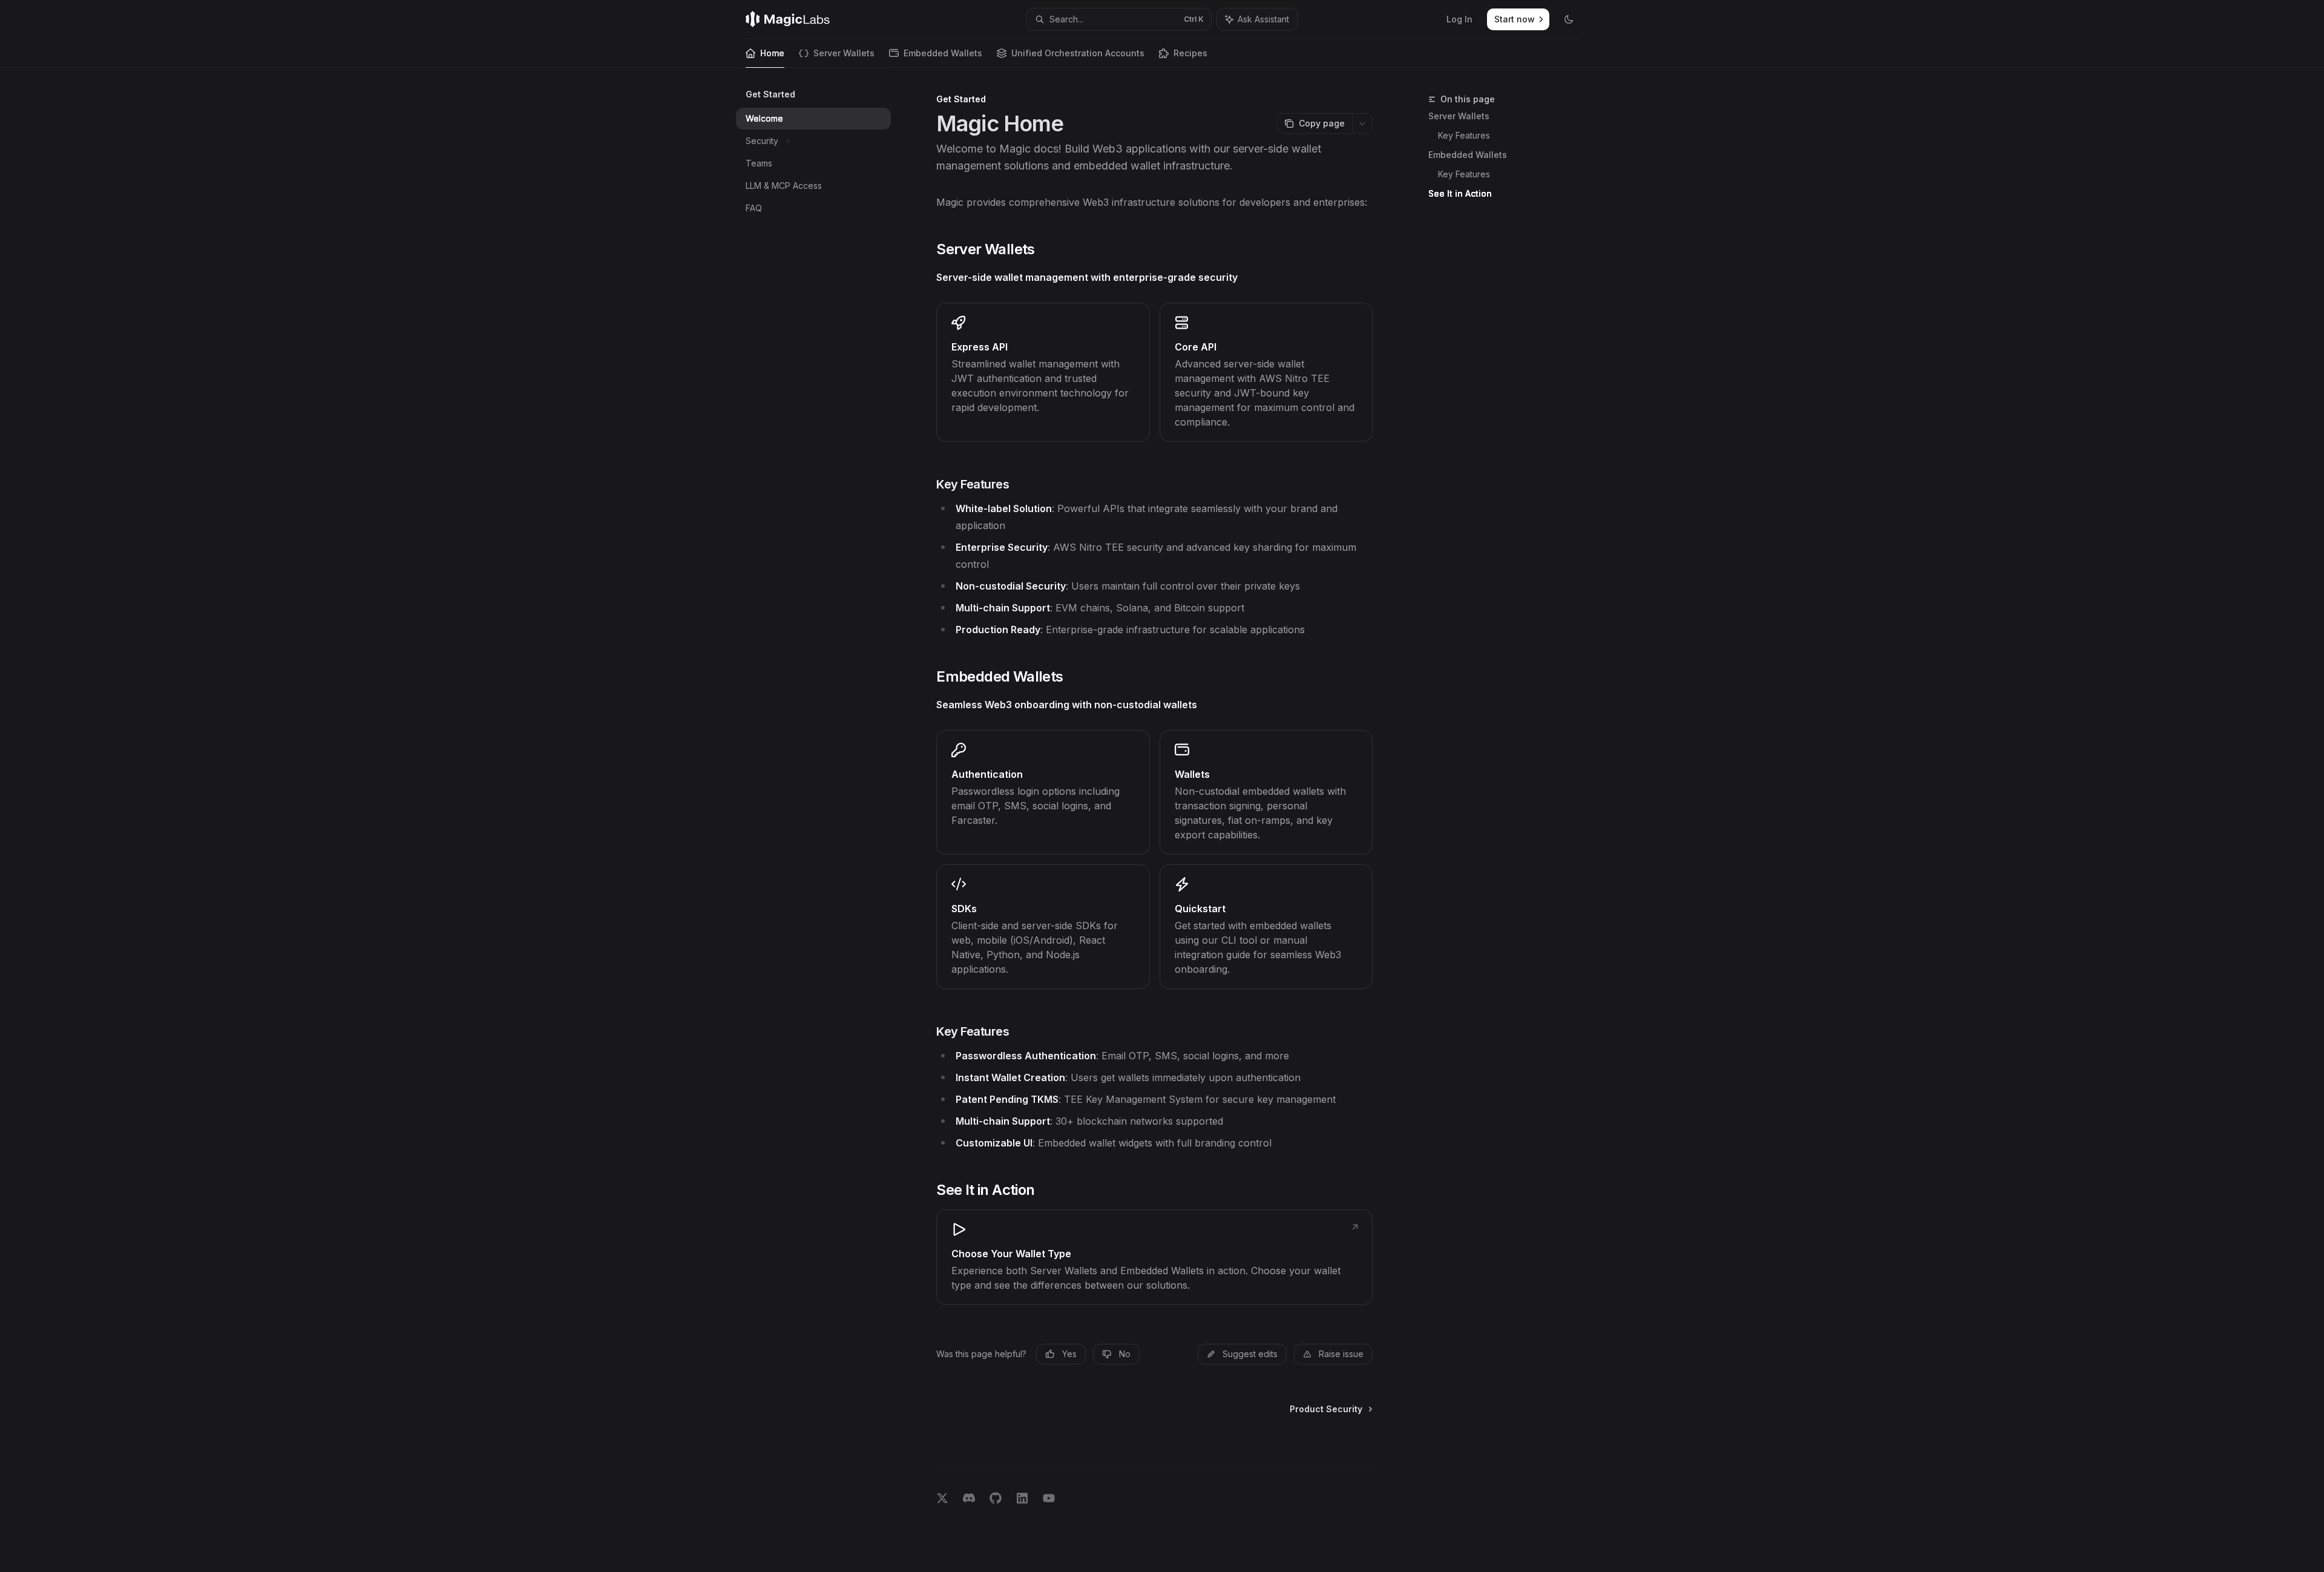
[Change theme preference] (1569, 19)
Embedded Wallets (943, 53)
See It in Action (1460, 193)
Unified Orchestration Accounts (1078, 53)
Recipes (1190, 53)
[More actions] (1362, 123)
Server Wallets (844, 53)
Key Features (1464, 135)
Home (772, 53)
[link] (1043, 372)
